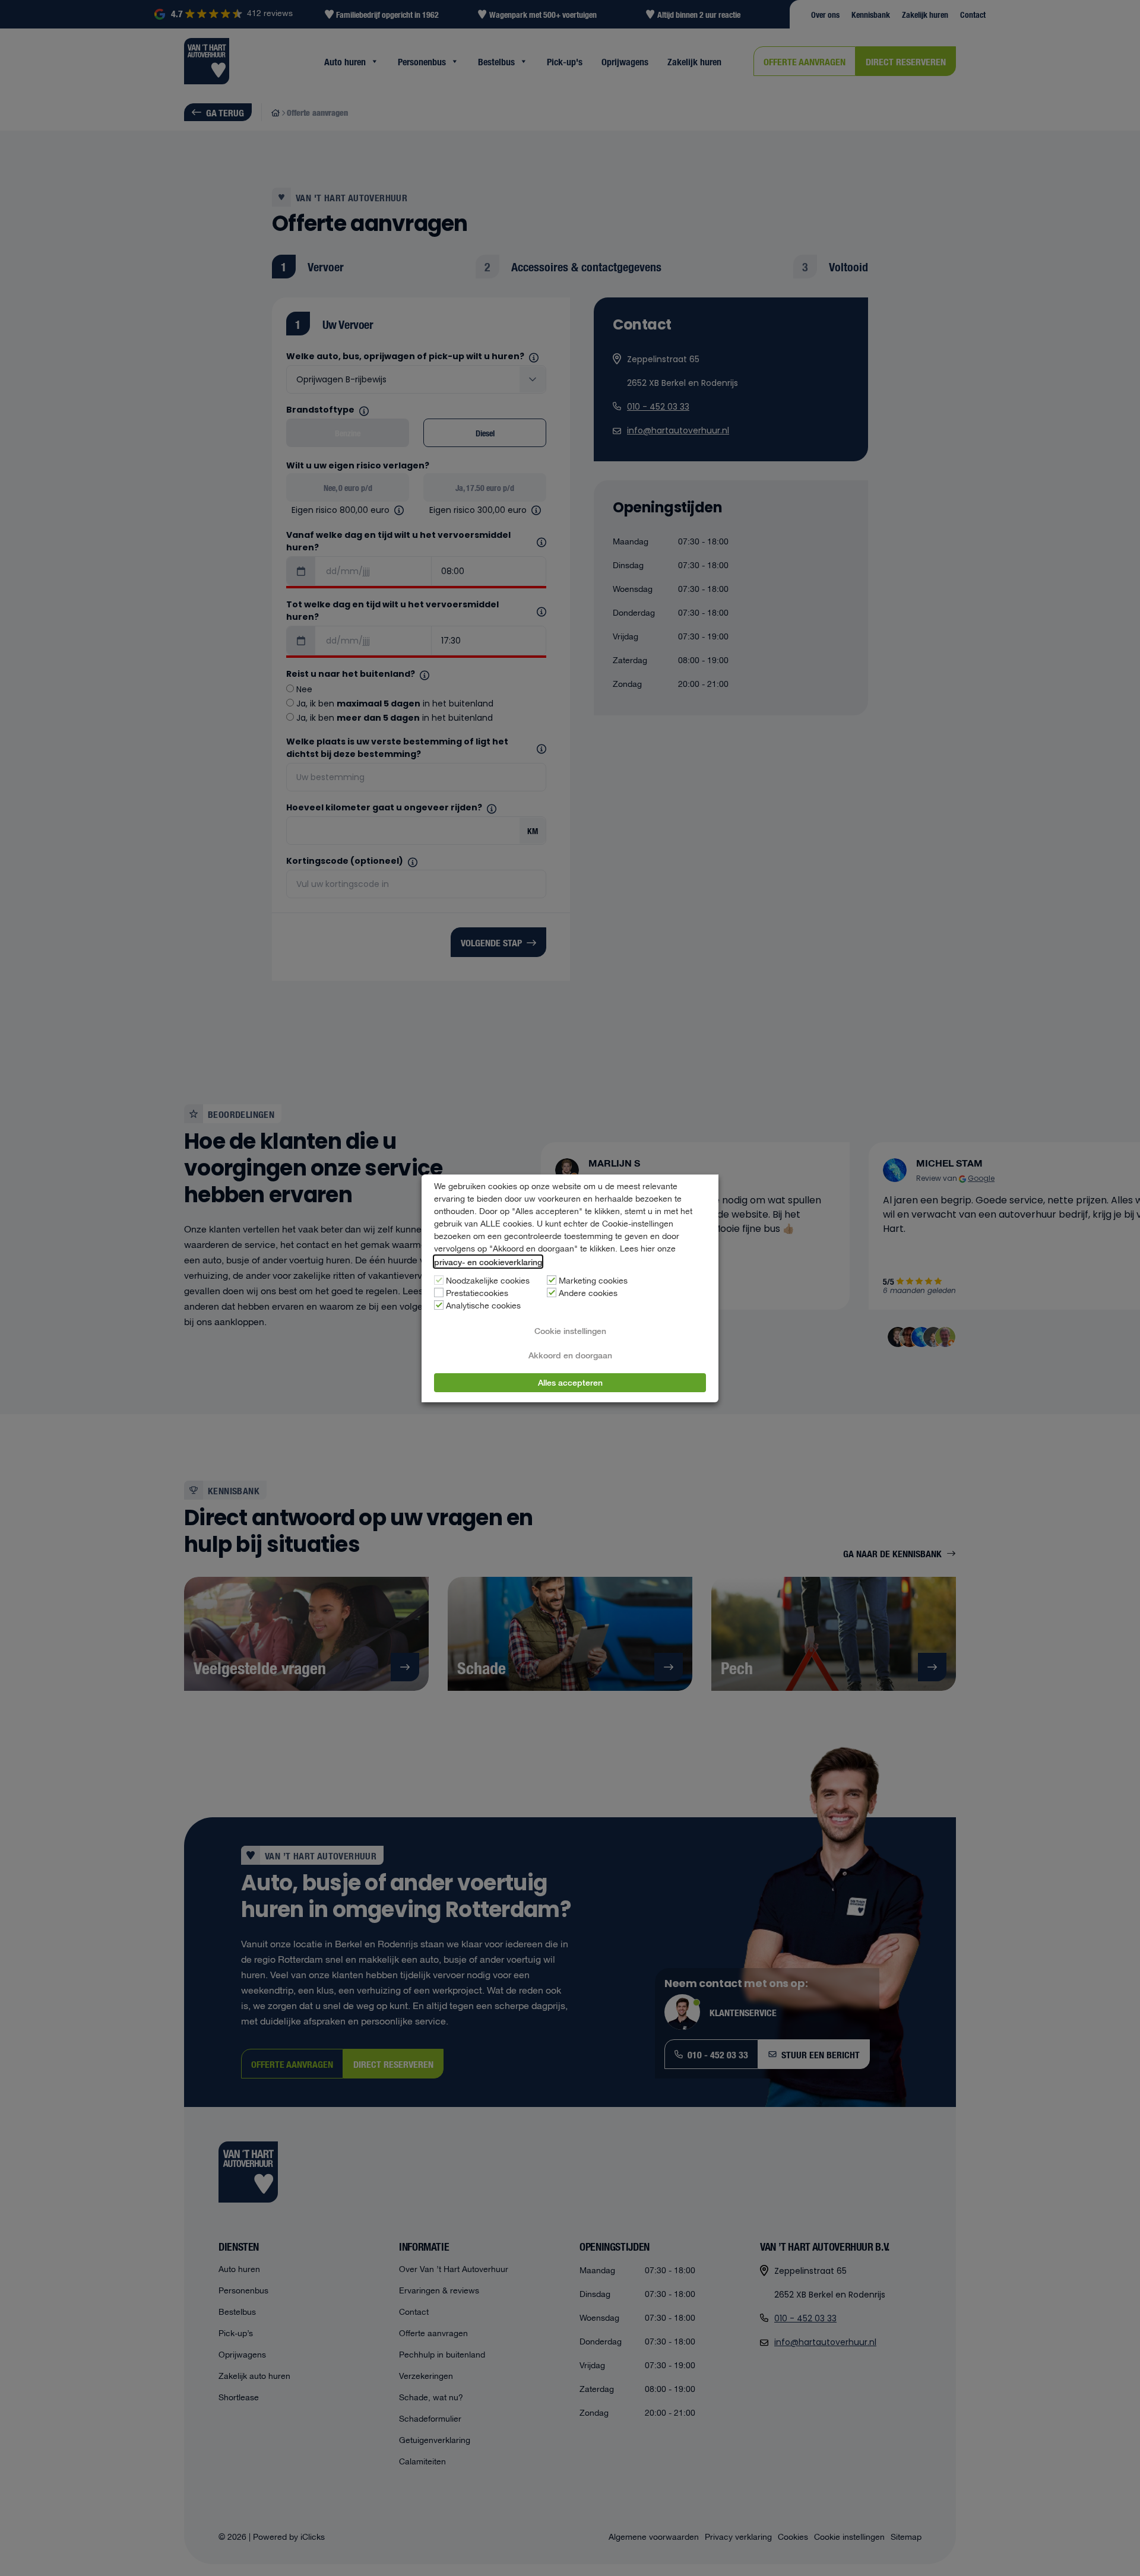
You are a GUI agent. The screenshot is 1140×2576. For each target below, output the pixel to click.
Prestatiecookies (477, 1294)
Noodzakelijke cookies (488, 1281)
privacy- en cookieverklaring (488, 1262)
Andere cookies (588, 1294)
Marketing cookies (593, 1281)
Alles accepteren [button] (570, 1382)
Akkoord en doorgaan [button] (570, 1355)
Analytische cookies (483, 1306)
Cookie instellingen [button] (570, 1330)
